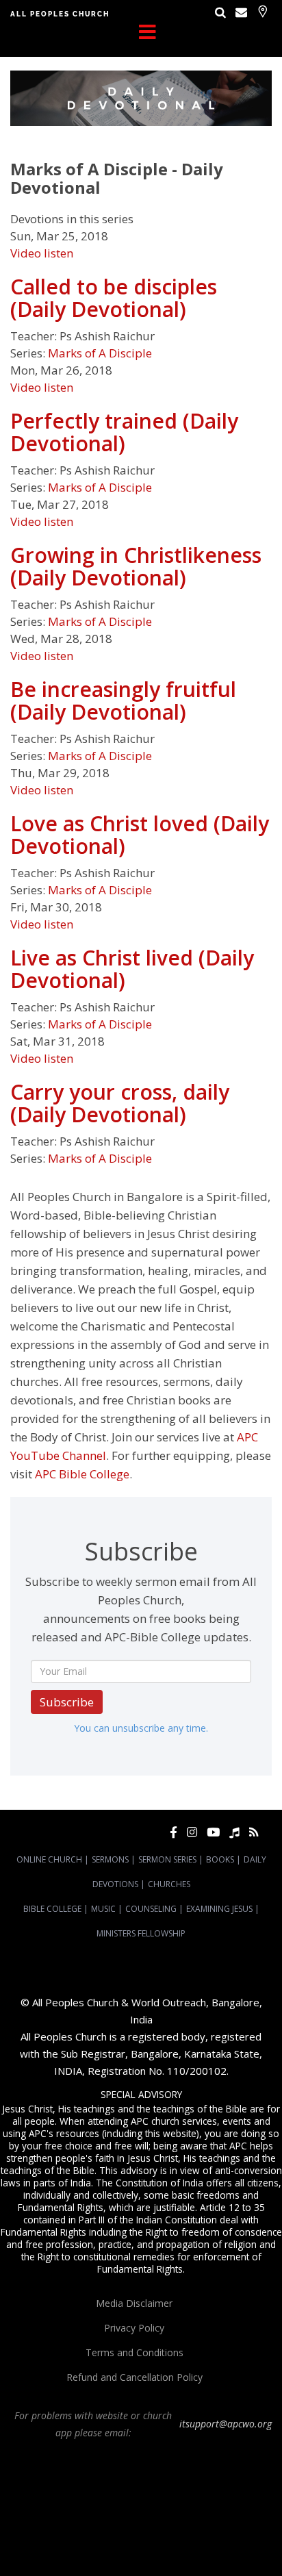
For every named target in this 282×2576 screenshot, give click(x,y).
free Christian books (99, 2531)
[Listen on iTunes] (234, 1832)
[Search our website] (220, 12)
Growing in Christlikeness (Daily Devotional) (136, 566)
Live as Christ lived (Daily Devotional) (132, 969)
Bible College (52, 1909)
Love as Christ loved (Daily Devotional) (140, 835)
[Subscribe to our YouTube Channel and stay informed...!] (213, 1832)
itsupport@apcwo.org (226, 2424)
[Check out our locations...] (262, 11)
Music (103, 1909)
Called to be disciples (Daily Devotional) (114, 298)
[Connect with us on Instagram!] (192, 1832)
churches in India (233, 2507)
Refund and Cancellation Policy (134, 2377)
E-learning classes (125, 2544)
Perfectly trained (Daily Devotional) (124, 432)
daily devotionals (174, 2531)
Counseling (151, 1909)
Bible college (234, 2531)
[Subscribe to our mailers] (241, 12)
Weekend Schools (197, 2544)
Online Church (49, 1859)
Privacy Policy (134, 2328)
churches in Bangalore (140, 2507)
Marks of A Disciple (100, 353)
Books (220, 1859)
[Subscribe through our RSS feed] (254, 1832)
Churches (169, 1884)
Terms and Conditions (134, 2352)
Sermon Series (167, 1859)
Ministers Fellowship (141, 1933)
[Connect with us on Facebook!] (174, 1832)
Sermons (110, 1859)
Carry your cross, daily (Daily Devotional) (120, 1103)
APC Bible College (82, 1474)
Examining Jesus (219, 1909)
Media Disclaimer (134, 2303)
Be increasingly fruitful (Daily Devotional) (123, 700)
